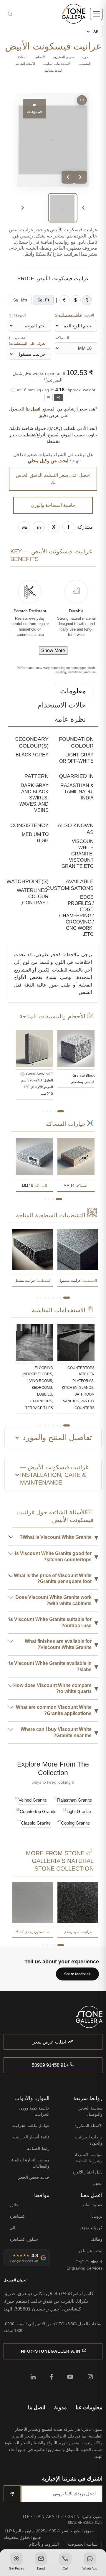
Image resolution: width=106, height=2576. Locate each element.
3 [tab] (51, 1111)
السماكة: (62, 338)
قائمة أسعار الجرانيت (31, 2137)
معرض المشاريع (64, 57)
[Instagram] (90, 2377)
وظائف (96, 2239)
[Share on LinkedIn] (39, 527)
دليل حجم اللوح (68, 315)
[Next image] (80, 177)
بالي (13, 2228)
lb (49, 397)
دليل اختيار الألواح (88, 2172)
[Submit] (12, 2494)
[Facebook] (51, 2377)
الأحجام (41, 57)
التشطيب (85, 64)
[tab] (74, 691)
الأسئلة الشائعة (25, 64)
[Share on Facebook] (68, 527)
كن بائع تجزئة (91, 2228)
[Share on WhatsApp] (24, 527)
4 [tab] (47, 1111)
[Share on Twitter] (54, 527)
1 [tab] (61, 1111)
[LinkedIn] (33, 2377)
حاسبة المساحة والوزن (53, 505)
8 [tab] (38, 1298)
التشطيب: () (27, 341)
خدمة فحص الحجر (34, 2177)
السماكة (23, 57)
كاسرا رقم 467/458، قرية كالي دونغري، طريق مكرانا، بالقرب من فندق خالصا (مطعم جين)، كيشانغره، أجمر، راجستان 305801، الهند (49, 2301)
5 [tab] (43, 1111)
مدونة (61, 2407)
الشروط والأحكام (44, 2544)
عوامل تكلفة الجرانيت (30, 2125)
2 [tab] (55, 1111)
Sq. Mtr (20, 300)
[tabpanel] (76, 1059)
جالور (14, 2205)
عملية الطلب (91, 2205)
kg (58, 397)
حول (85, 57)
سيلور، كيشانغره (24, 2239)
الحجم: (74, 315)
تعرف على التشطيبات (28, 344)
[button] (90, 2562)
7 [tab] (41, 1298)
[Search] (24, 14)
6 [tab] (45, 1298)
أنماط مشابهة (53, 70)
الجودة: (18, 315)
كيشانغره (17, 2216)
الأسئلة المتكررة (88, 2125)
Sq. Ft (43, 300)
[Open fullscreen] (82, 100)
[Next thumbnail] (23, 208)
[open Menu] (96, 14)
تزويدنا (97, 2216)
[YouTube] (70, 2377)
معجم (98, 2184)
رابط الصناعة (38, 2148)
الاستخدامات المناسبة (57, 64)
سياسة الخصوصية (82, 2544)
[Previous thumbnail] (83, 208)
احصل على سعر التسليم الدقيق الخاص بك (53, 479)
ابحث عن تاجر (90, 2251)
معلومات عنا (89, 2407)
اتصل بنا (32, 409)
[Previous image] (68, 177)
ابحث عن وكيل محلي (47, 461)
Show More (53, 650)
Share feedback (77, 1974)
